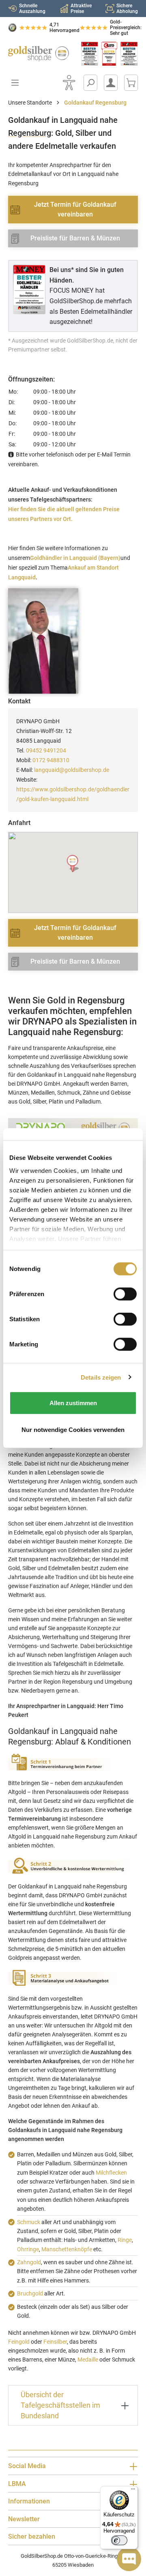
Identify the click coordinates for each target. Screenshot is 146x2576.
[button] (73, 864)
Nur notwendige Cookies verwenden (73, 1429)
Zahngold (29, 2262)
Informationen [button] (29, 2501)
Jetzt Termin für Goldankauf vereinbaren (75, 209)
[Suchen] (90, 83)
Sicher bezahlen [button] (32, 2536)
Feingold (19, 2342)
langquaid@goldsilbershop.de (72, 770)
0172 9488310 (51, 760)
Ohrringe (28, 2249)
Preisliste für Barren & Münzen (75, 238)
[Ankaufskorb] (131, 83)
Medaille (88, 2360)
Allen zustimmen (73, 1403)
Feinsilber (55, 2342)
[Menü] (133, 2491)
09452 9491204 (46, 750)
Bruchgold (30, 2293)
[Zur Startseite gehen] (36, 54)
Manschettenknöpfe (67, 2249)
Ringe (125, 2240)
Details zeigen (101, 1377)
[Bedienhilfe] (69, 83)
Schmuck (29, 2222)
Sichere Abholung (127, 9)
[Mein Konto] (111, 83)
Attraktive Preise (81, 9)
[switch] (119, 2540)
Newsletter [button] (24, 2519)
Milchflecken (111, 2173)
